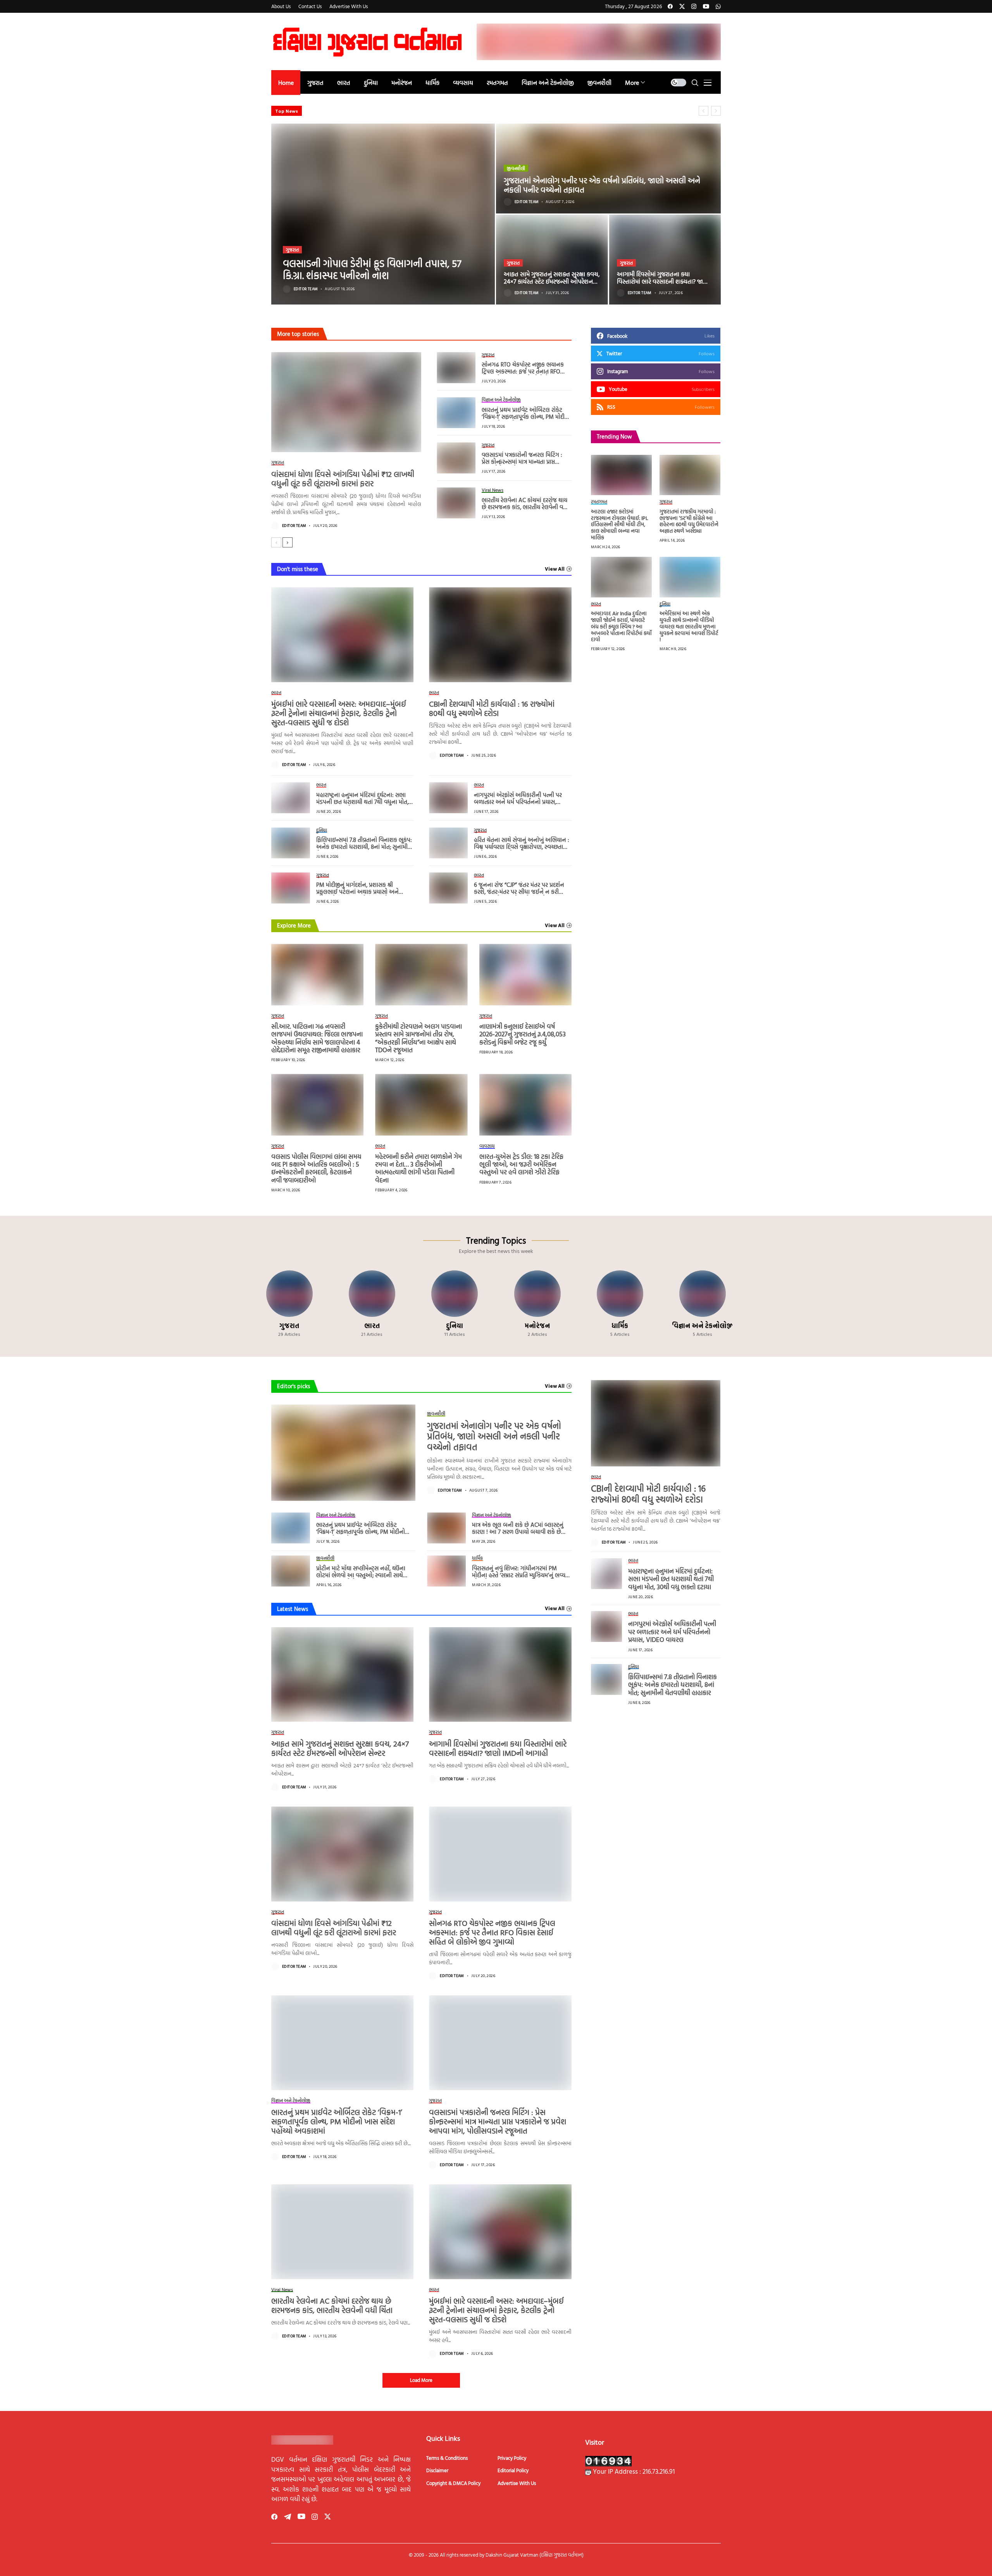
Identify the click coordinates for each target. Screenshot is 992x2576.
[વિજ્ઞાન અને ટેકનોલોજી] (703, 1304)
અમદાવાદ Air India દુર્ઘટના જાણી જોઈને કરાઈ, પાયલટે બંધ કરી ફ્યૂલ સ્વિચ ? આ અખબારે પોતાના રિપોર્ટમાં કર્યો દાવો (621, 626)
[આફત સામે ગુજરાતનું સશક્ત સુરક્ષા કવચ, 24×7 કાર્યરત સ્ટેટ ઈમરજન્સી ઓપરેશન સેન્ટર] (552, 260)
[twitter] (682, 6)
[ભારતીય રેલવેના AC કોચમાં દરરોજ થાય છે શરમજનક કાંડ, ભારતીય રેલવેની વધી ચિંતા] (456, 503)
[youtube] (706, 6)
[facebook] (670, 6)
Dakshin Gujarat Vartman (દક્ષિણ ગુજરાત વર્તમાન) (535, 2555)
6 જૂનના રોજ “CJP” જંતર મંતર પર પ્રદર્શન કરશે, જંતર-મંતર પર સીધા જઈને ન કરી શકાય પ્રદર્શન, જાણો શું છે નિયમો (519, 892)
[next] (288, 542)
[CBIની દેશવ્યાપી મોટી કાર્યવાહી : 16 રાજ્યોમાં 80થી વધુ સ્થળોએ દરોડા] (500, 635)
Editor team (306, 289)
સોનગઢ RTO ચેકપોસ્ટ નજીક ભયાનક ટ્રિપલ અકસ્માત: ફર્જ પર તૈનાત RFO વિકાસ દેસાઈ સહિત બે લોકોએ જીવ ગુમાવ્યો (523, 375)
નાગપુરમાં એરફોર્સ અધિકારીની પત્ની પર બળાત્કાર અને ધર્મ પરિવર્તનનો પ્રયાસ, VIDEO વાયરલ (518, 802)
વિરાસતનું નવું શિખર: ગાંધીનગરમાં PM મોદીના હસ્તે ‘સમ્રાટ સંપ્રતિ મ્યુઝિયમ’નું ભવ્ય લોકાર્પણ (519, 1575)
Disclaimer (437, 2470)
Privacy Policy (512, 2458)
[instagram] (694, 6)
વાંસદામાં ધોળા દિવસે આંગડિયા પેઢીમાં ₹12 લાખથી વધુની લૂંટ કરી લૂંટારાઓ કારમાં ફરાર (343, 478)
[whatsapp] (718, 6)
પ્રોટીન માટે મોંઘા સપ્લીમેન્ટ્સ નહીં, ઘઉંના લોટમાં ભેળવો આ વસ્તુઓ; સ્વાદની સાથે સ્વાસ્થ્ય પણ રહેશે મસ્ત (361, 1575)
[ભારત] (372, 1304)
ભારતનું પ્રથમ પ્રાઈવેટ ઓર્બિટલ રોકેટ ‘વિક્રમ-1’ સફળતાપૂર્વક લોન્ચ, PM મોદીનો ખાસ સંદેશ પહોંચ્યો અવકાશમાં (526, 417)
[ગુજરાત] (289, 1304)
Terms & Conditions (447, 2458)
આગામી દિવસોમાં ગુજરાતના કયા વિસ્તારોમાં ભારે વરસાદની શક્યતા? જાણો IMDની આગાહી (663, 281)
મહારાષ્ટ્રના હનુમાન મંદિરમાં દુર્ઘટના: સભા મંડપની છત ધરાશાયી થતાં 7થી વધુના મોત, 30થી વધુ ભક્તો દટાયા (362, 802)
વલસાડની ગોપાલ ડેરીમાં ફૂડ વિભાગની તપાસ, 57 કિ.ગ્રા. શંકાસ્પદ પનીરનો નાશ (372, 269)
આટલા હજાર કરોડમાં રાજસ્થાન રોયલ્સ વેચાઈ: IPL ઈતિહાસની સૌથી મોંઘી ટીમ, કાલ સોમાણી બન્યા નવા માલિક (620, 524)
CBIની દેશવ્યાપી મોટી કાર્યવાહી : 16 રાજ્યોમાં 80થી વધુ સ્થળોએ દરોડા (492, 708)
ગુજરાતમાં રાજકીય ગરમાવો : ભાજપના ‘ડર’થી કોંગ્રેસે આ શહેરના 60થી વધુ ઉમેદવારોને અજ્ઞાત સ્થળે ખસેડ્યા (689, 521)
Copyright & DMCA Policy (453, 2483)
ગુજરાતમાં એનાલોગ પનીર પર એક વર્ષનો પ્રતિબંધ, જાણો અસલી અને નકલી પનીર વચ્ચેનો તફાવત (602, 185)
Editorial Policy (513, 2470)
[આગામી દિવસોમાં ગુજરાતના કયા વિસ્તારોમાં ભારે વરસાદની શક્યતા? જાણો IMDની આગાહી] (665, 260)
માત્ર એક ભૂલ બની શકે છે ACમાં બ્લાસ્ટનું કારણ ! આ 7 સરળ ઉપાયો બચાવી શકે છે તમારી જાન (518, 1532)
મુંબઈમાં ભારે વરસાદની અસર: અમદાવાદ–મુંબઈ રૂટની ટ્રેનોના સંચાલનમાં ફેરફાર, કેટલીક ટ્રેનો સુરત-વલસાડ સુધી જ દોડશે (339, 713)
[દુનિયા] (455, 1304)
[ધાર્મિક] (620, 1304)
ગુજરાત (292, 250)
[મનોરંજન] (537, 1304)
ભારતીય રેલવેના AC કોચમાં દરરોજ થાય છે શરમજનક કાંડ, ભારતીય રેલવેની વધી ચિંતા (525, 507)
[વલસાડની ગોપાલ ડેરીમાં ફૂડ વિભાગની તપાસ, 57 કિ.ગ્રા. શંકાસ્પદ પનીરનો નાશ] (383, 214)
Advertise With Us (517, 2483)
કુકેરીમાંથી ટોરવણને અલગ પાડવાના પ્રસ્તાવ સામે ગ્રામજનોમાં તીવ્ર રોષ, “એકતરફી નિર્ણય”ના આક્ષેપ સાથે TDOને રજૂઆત (418, 1038)
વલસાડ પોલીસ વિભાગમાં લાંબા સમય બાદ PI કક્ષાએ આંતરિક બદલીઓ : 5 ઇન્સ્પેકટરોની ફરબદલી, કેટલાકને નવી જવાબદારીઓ (435, 111)
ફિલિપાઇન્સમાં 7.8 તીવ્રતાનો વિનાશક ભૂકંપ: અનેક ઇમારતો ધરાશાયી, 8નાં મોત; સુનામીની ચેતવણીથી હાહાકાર (365, 847)
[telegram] (288, 2517)
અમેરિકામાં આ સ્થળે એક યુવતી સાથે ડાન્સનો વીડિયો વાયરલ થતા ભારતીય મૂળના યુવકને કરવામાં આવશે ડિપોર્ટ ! (689, 626)
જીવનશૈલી (516, 168)
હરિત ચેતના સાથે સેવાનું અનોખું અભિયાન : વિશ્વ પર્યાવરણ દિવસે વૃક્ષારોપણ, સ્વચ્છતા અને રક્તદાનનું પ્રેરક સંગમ (522, 847)
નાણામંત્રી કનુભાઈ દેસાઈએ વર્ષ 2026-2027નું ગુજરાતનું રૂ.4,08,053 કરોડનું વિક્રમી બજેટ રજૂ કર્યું (523, 1034)
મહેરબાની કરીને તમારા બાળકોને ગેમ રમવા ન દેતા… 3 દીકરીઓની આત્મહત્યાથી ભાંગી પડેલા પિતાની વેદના (418, 1168)
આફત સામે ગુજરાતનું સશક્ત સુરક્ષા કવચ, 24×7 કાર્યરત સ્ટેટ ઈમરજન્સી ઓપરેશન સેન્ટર (552, 281)
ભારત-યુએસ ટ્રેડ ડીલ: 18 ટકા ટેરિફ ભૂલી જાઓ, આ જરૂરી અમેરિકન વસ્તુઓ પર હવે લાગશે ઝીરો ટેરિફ (521, 1164)
